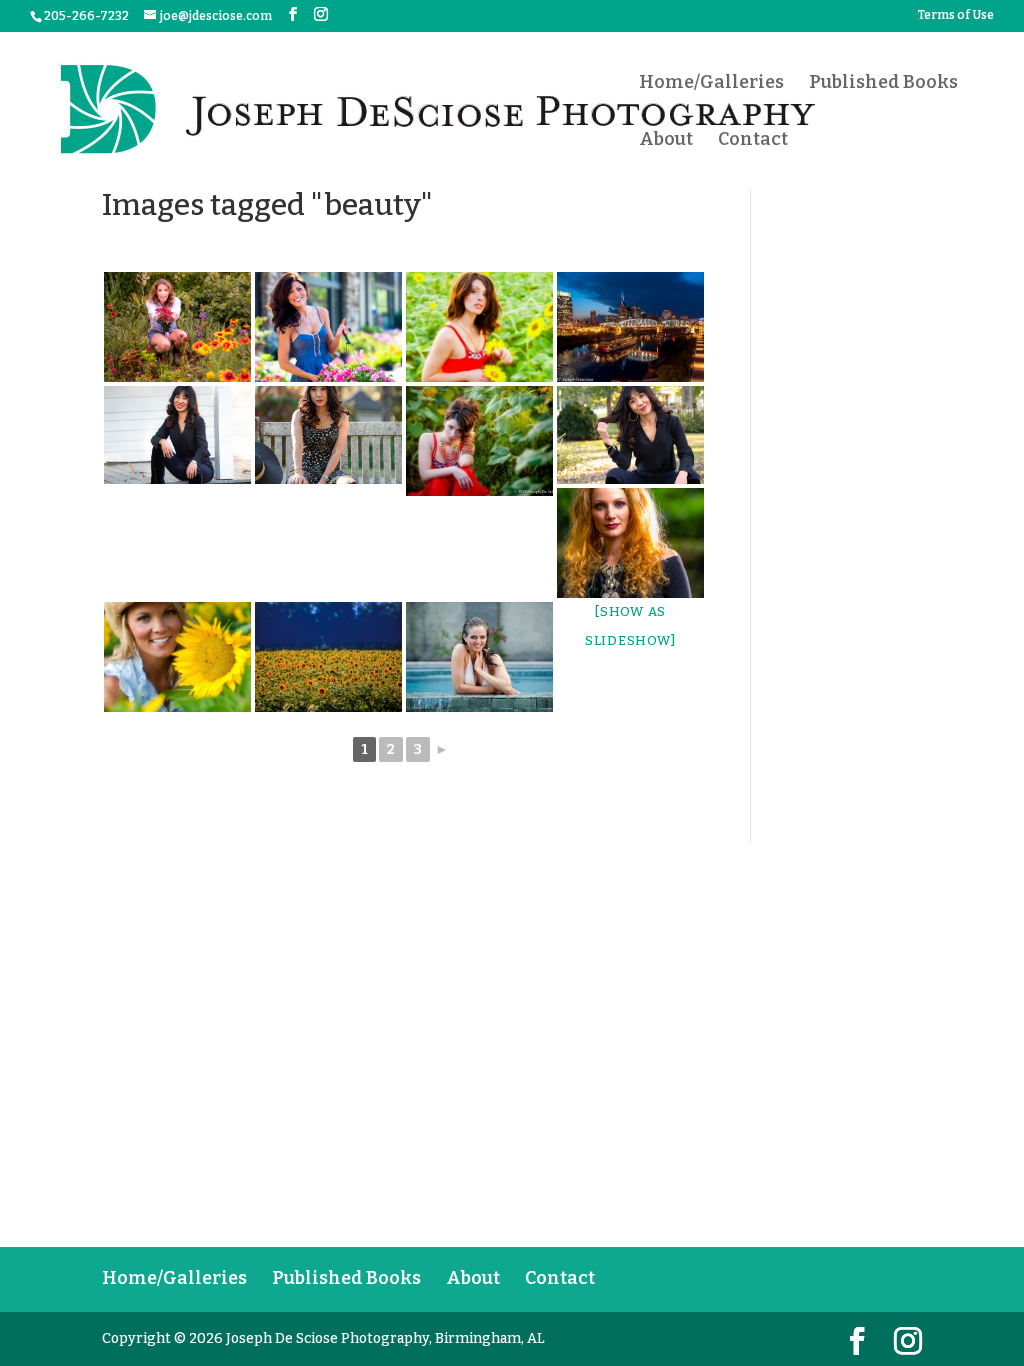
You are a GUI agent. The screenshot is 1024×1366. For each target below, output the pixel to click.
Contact (753, 141)
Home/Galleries (711, 84)
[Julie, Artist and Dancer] (630, 543)
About (666, 141)
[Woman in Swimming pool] (479, 657)
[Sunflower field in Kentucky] (328, 657)
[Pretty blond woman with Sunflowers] (177, 657)
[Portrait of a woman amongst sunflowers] (479, 441)
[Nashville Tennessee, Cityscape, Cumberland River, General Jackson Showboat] (630, 327)
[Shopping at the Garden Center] (328, 327)
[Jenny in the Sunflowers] (479, 327)
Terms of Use (956, 15)
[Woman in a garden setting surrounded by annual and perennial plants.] (177, 327)
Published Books (883, 84)
